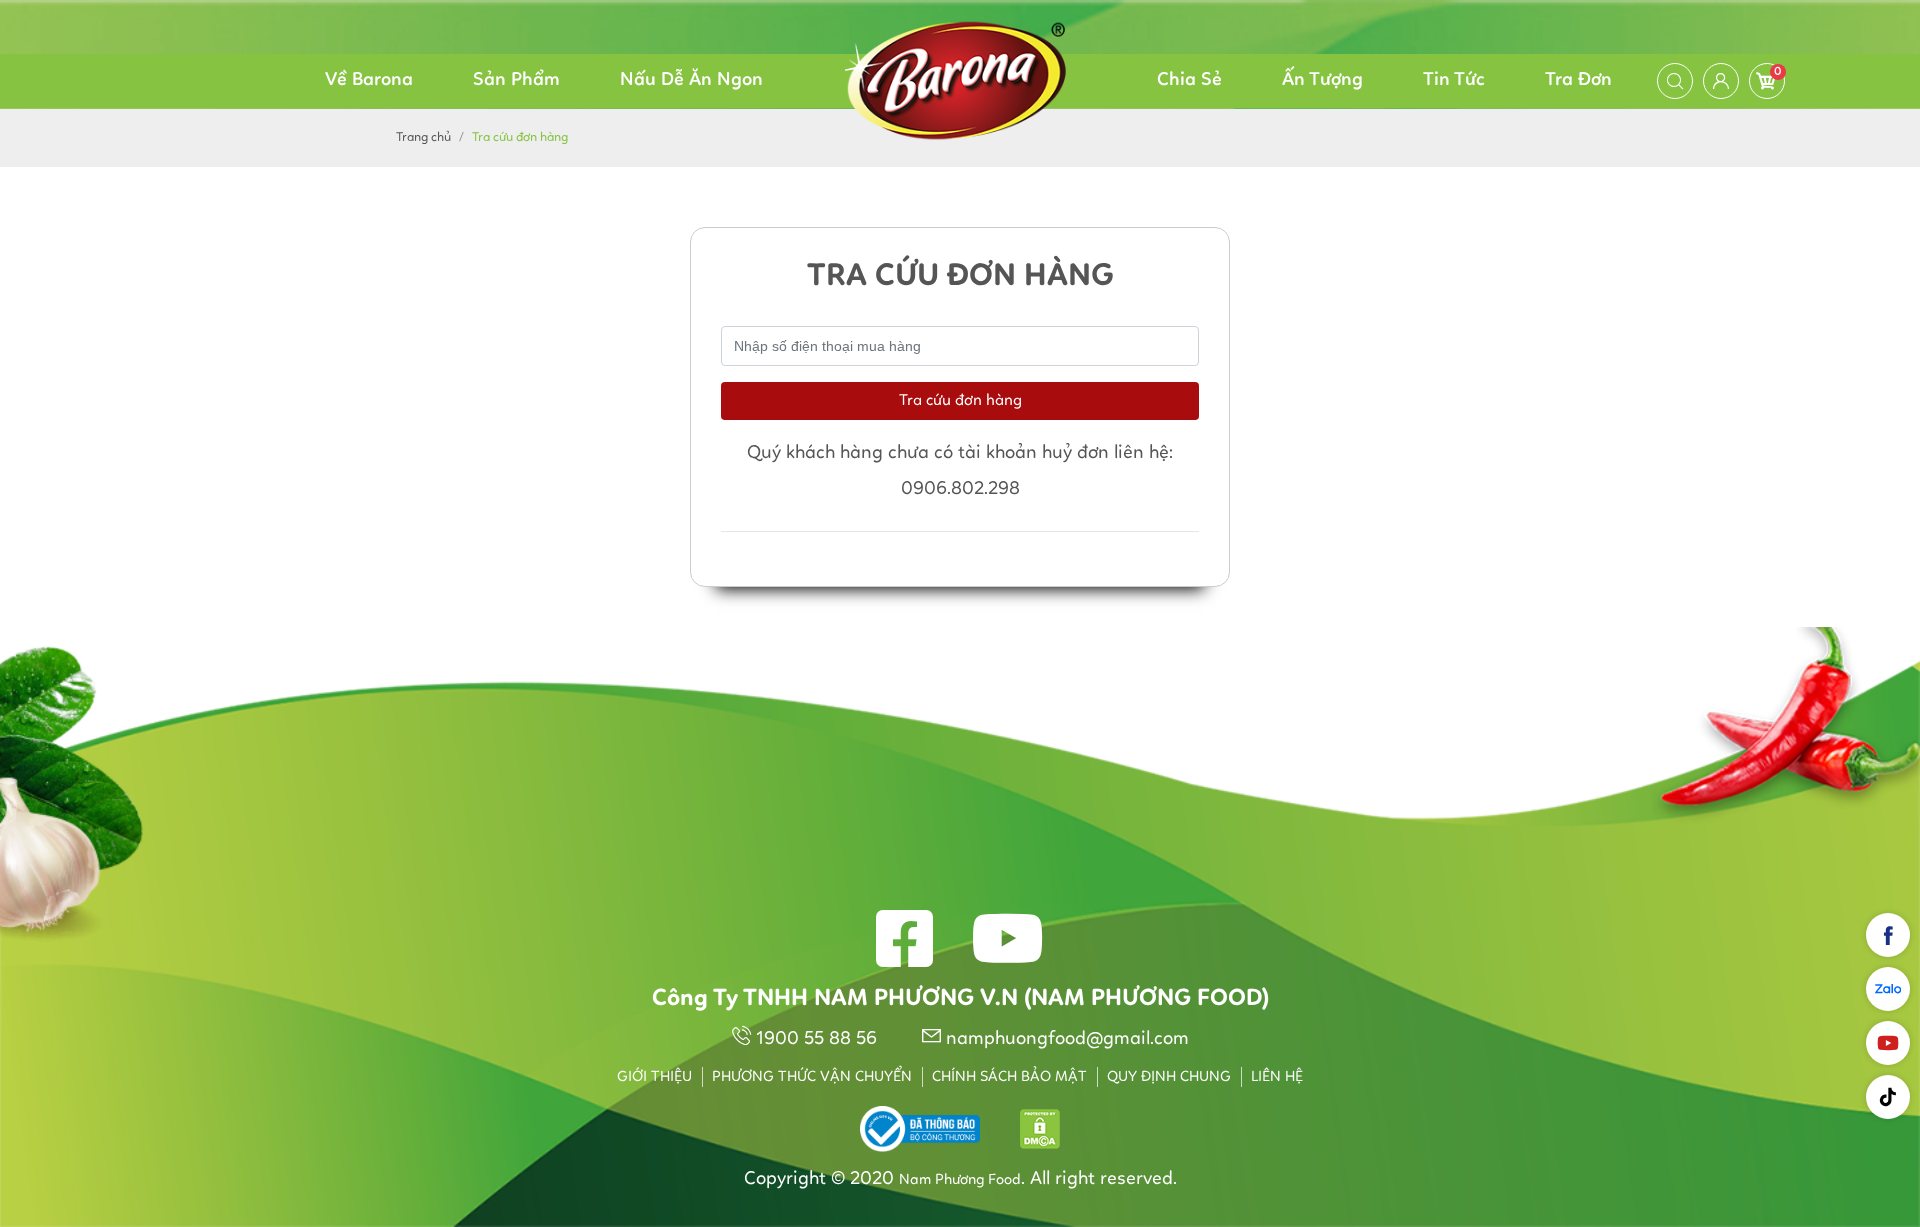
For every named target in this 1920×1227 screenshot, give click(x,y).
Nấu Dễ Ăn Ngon (691, 80)
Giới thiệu (654, 1077)
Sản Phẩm (516, 80)
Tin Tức (1454, 80)
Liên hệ (1277, 1077)
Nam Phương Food (960, 1180)
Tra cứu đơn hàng (960, 401)
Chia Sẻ (1189, 80)
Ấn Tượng (1322, 80)
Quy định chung (1169, 1077)
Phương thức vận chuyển (812, 1077)
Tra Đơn (1578, 80)
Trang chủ (423, 137)
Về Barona (369, 80)
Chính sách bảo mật (1009, 1077)
